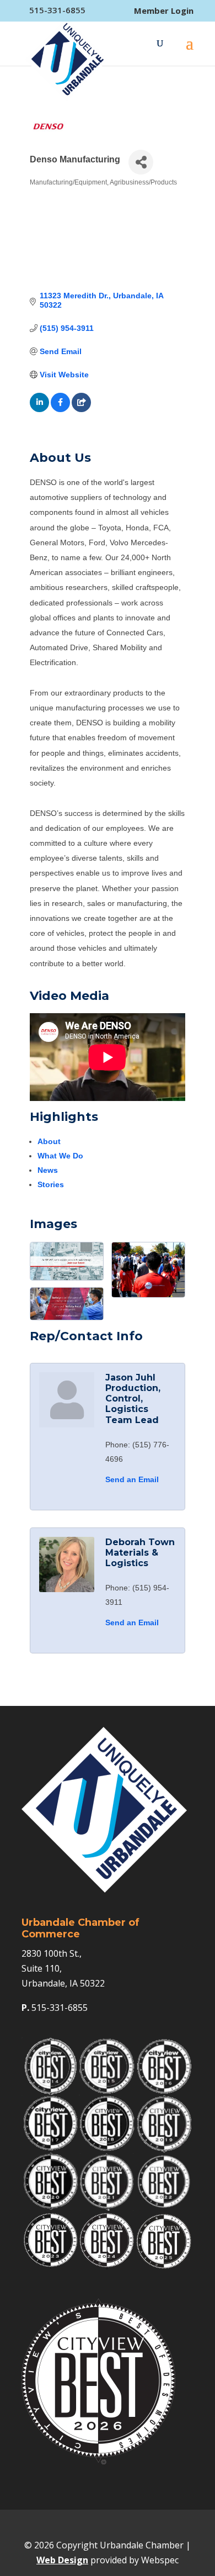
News (48, 1170)
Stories (51, 1184)
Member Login (164, 11)
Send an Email (132, 1479)
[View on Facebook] (60, 409)
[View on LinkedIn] (39, 409)
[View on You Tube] (81, 409)
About (49, 1141)
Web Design (62, 2560)
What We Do (60, 1156)
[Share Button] (141, 162)
